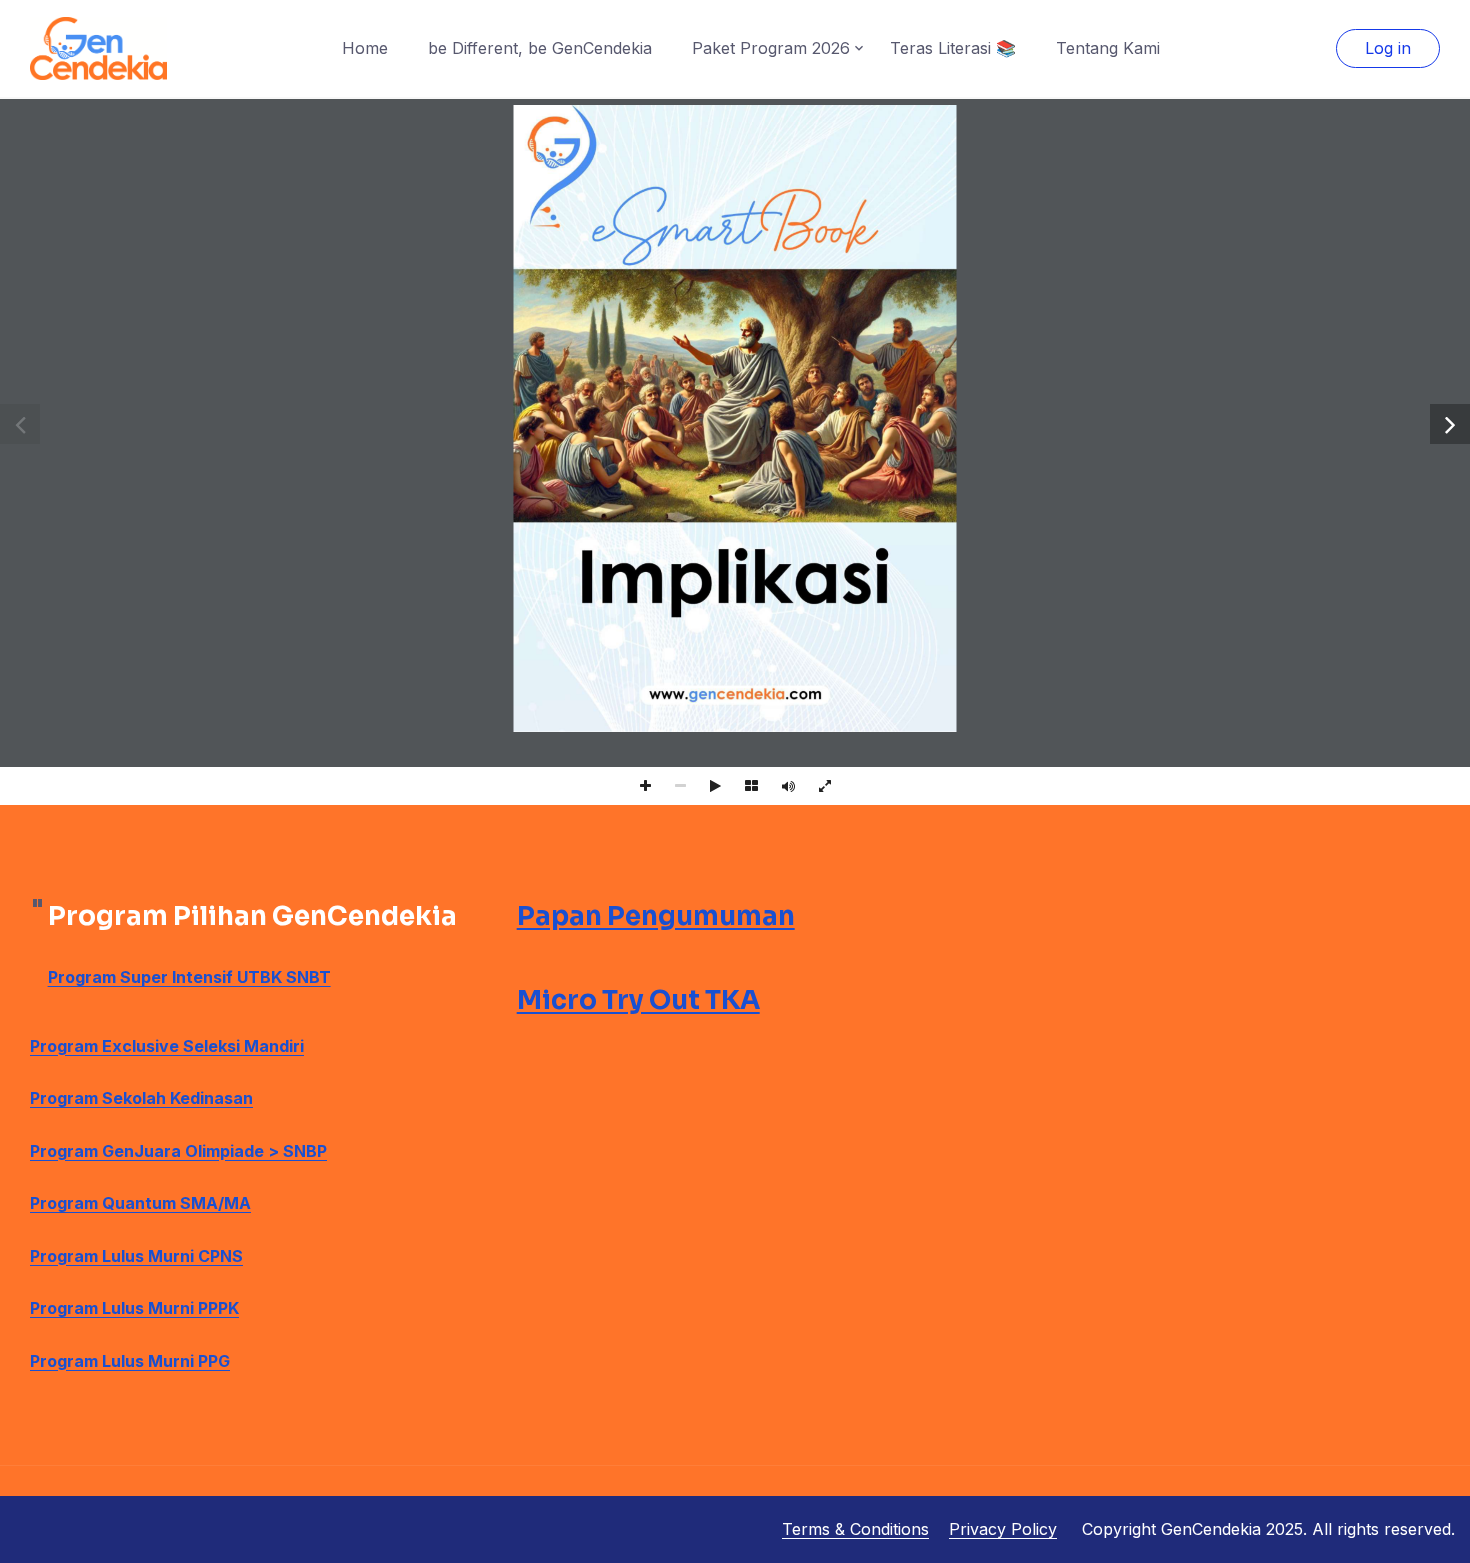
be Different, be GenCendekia (540, 48)
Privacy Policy (1003, 1529)
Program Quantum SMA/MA (140, 1203)
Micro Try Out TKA (638, 1000)
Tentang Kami (1108, 48)
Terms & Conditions (855, 1529)
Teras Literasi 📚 (953, 48)
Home (365, 48)
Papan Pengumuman (656, 916)
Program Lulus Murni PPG (130, 1361)
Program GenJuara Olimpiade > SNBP (178, 1151)
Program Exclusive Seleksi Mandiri (167, 1046)
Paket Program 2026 (771, 48)
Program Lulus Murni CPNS (136, 1256)
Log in (1388, 48)
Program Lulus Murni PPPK (134, 1308)
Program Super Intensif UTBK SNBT (189, 977)
